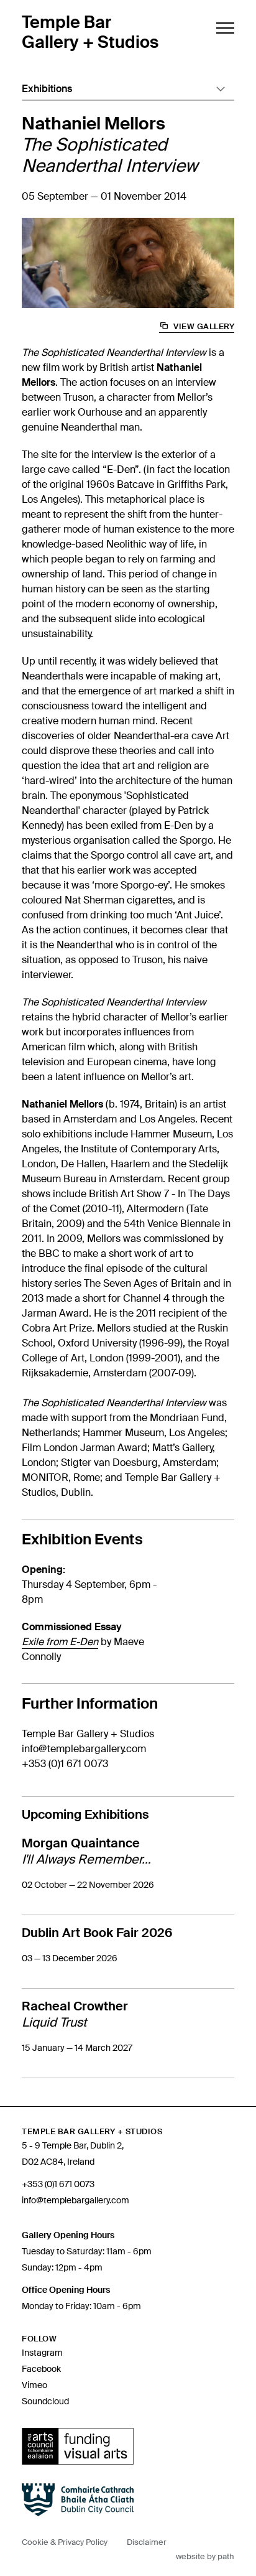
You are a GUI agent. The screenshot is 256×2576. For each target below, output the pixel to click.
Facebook (41, 2369)
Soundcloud (45, 2401)
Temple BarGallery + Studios (90, 32)
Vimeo (34, 2385)
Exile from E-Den (60, 1642)
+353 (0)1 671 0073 (65, 1764)
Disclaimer (147, 2542)
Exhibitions (47, 89)
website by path (205, 2556)
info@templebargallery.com (84, 1749)
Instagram (42, 2353)
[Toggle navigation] (224, 28)
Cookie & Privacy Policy (65, 2542)
